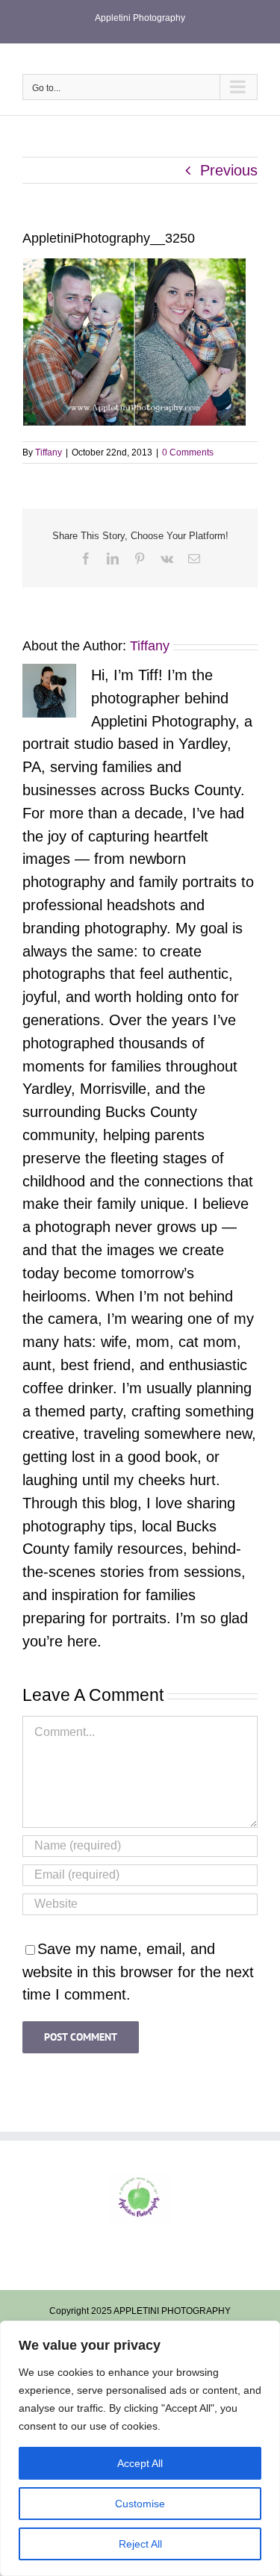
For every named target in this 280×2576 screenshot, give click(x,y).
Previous (229, 170)
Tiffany (49, 452)
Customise (140, 2504)
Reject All (140, 2544)
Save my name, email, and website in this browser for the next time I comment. (138, 1972)
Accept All (140, 2463)
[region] (140, 2448)
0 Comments (188, 452)
